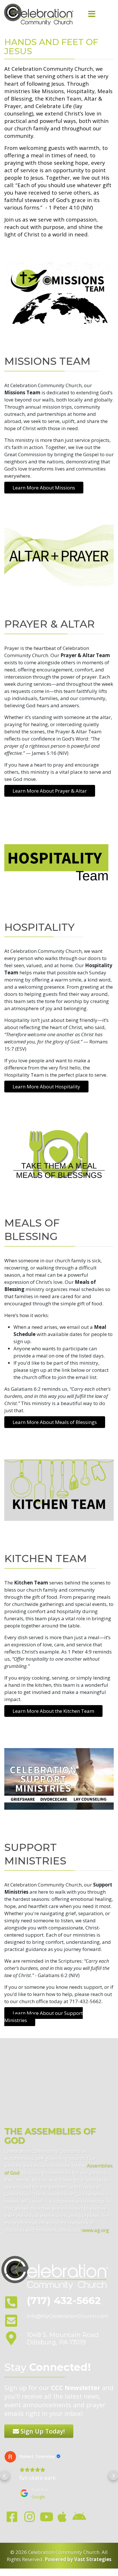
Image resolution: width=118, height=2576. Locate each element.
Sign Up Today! (42, 2431)
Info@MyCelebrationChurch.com (68, 2316)
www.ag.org (95, 2230)
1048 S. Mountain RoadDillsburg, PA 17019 (63, 2339)
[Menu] (92, 14)
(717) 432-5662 (64, 2300)
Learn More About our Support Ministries (44, 2017)
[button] (5, 2476)
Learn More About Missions (44, 488)
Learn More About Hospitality (46, 1087)
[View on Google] (10, 2457)
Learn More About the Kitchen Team (53, 1711)
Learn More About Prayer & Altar (50, 791)
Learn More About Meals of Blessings (55, 1422)
